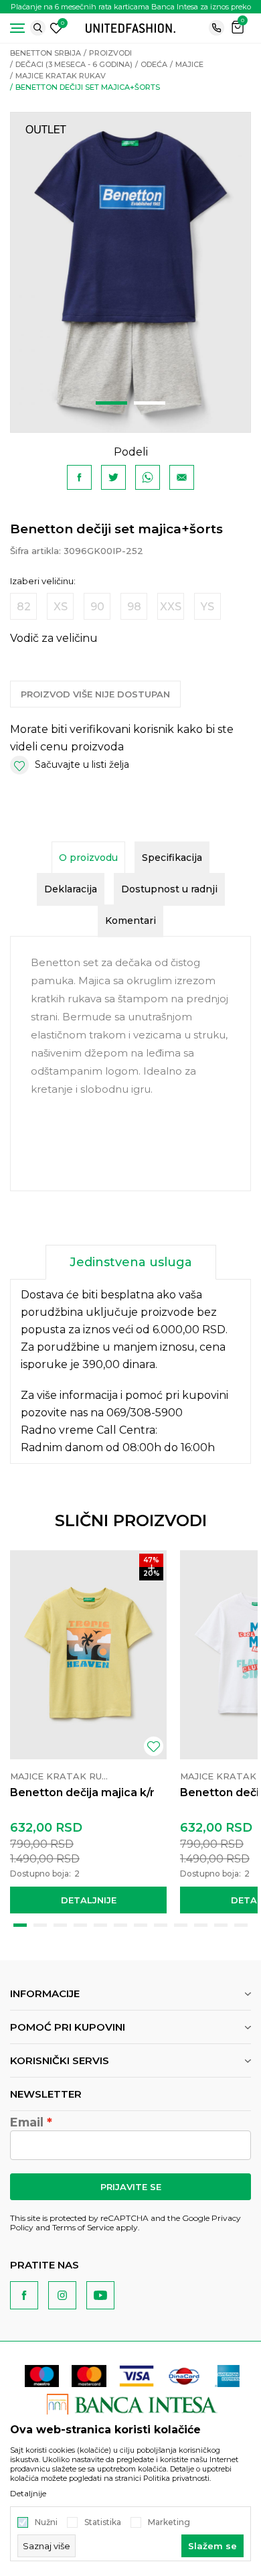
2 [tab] (150, 403)
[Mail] (182, 477)
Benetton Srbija (46, 53)
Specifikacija (172, 858)
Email (27, 2122)
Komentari (130, 921)
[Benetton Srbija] (130, 27)
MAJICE (189, 64)
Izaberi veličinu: (43, 581)
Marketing (169, 2522)
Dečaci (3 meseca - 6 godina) (74, 64)
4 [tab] (80, 1925)
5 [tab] (100, 1925)
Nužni (46, 2522)
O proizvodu (88, 858)
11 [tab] (221, 1925)
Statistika (103, 2522)
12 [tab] (241, 1925)
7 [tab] (141, 1925)
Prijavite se (131, 2187)
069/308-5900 (145, 1413)
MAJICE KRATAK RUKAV (61, 76)
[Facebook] (79, 477)
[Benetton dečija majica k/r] (88, 1655)
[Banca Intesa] (132, 2403)
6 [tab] (120, 1925)
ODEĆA (154, 64)
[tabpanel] (130, 272)
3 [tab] (60, 1925)
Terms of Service (83, 2227)
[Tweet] (113, 477)
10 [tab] (201, 1925)
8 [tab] (161, 1925)
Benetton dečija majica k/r (82, 1792)
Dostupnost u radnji (169, 889)
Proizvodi (110, 53)
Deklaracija (71, 889)
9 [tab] (181, 1925)
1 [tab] (111, 403)
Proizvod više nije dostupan (95, 694)
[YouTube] (100, 2295)
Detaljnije (89, 1900)
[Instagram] (62, 2295)
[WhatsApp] (148, 477)
